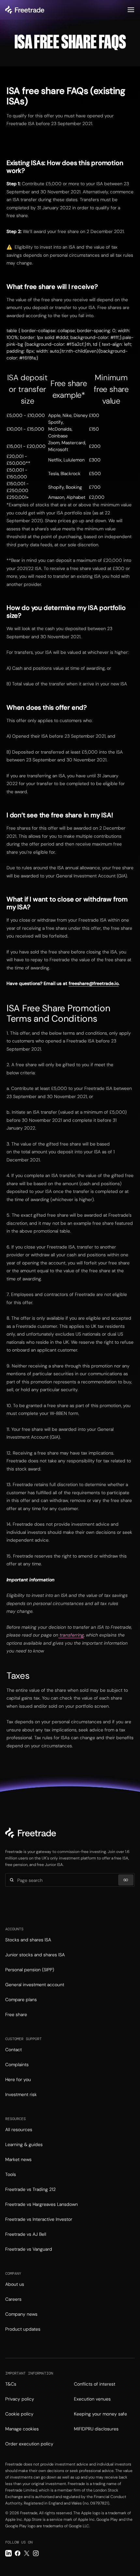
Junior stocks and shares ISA (35, 1955)
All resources (19, 2129)
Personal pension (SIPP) (30, 1970)
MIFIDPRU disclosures (96, 2429)
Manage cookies (22, 2429)
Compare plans (21, 2000)
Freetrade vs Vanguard (29, 2249)
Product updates (23, 2329)
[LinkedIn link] (8, 2553)
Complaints (17, 2065)
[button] (131, 10)
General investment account (35, 1985)
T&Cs (11, 2384)
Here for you (18, 2079)
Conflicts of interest (95, 2384)
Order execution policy (29, 2444)
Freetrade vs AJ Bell (26, 2234)
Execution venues (92, 2399)
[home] (25, 10)
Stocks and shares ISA (28, 1940)
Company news (21, 2314)
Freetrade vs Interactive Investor (39, 2219)
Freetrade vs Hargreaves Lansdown (42, 2204)
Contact (14, 2050)
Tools (11, 2174)
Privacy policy (20, 2399)
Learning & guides (24, 2144)
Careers (13, 2299)
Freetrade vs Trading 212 (30, 2189)
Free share (16, 2014)
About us (15, 2284)
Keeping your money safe (100, 2414)
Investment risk (21, 2094)
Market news (18, 2159)
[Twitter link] (27, 2553)
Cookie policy (19, 2414)
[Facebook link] (18, 2553)
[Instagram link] (36, 2553)
